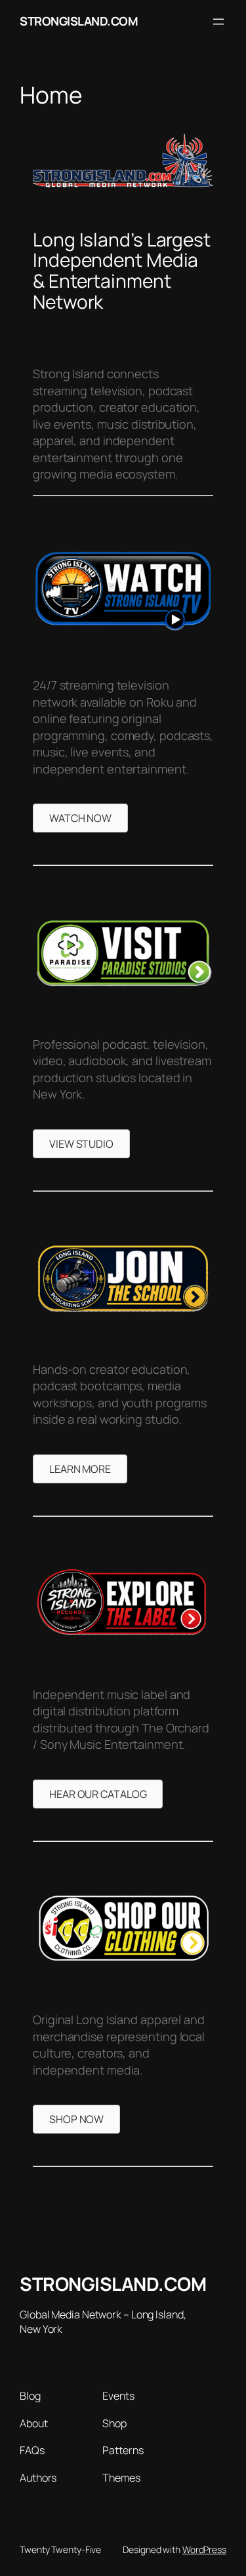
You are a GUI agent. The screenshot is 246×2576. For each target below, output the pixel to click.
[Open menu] (218, 22)
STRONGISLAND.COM (79, 21)
